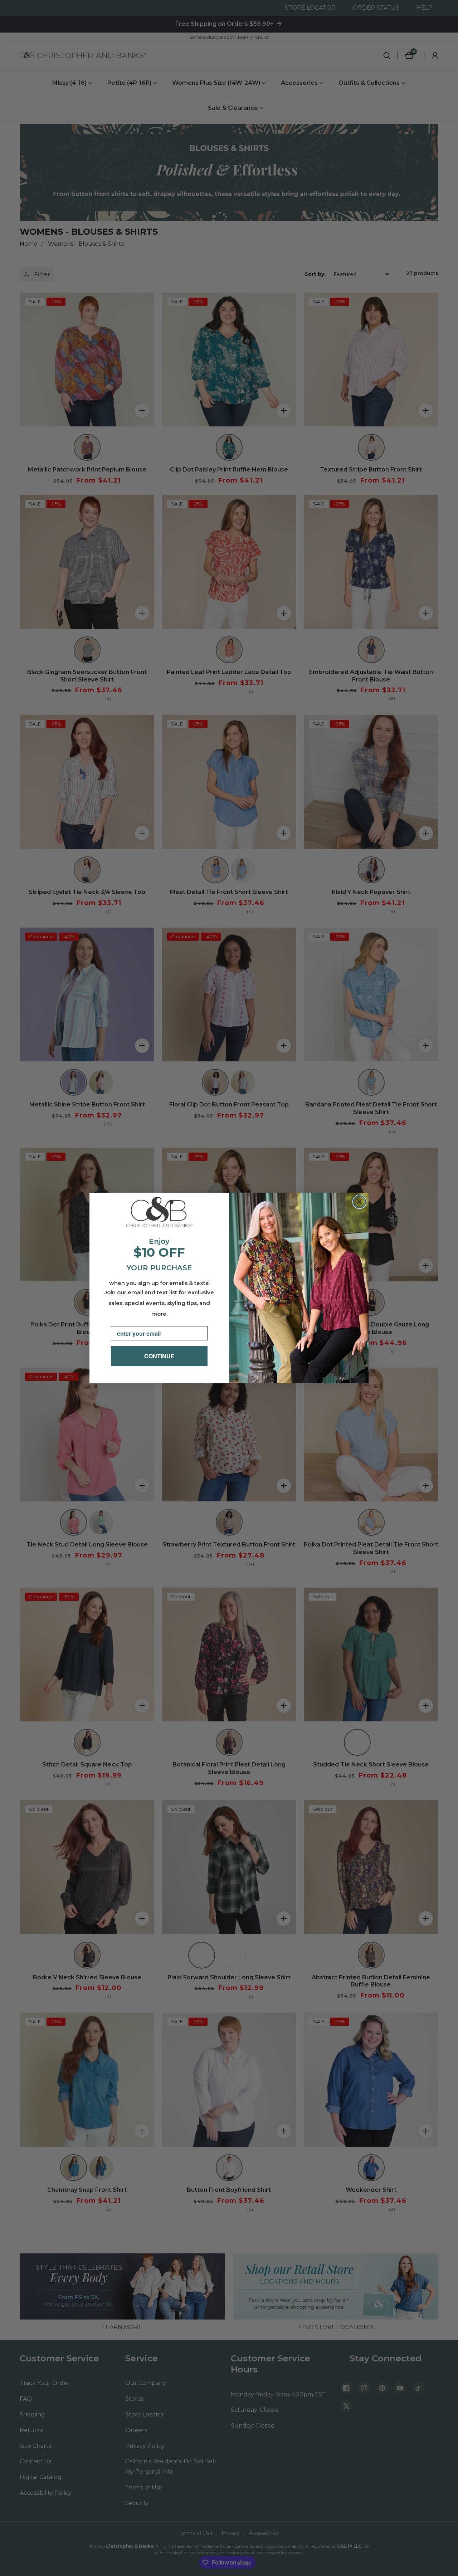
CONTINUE (159, 1356)
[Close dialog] (359, 1202)
